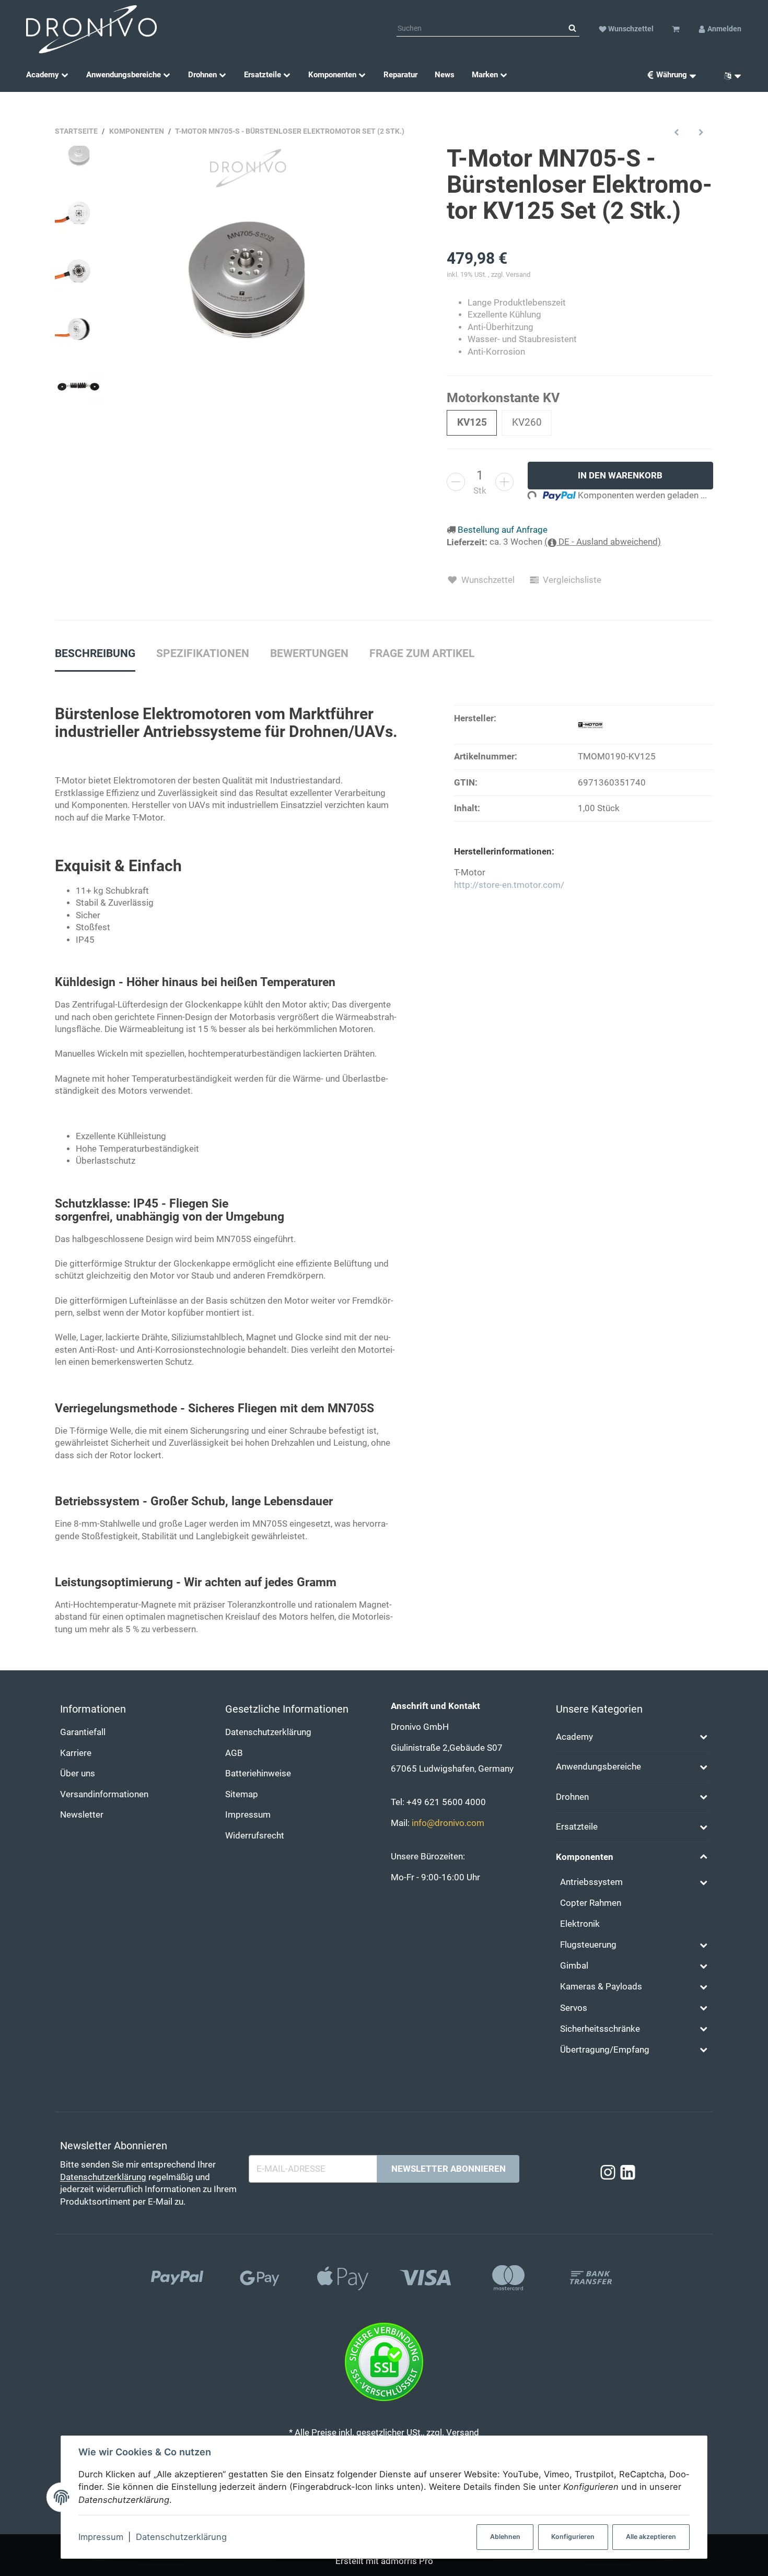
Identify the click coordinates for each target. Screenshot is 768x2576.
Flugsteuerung (588, 1945)
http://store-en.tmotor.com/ (509, 885)
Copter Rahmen (591, 1903)
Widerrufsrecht (255, 1836)
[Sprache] (729, 75)
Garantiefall (83, 1732)
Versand (518, 274)
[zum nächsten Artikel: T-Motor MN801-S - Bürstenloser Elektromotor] (701, 132)
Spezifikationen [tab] (203, 653)
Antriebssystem (591, 1882)
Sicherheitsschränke (600, 2029)
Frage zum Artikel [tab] (422, 653)
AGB (234, 1753)
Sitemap (242, 1794)
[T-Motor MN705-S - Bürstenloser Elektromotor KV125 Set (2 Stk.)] (245, 278)
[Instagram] (608, 2173)
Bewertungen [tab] (309, 653)
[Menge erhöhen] (504, 482)
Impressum (101, 2537)
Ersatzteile (577, 1827)
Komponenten (585, 1857)
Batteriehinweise (258, 1773)
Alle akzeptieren (651, 2537)
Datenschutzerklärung (181, 2537)
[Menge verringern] (456, 482)
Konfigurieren (573, 2537)
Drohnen (572, 1797)
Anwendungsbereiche (598, 1767)
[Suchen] (572, 29)
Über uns (78, 1773)
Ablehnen (505, 2537)
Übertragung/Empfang (605, 2050)
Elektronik (580, 1924)
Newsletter (82, 1815)
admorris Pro (407, 2561)
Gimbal (574, 1966)
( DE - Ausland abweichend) (603, 542)
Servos (574, 2008)
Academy (574, 1737)
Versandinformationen (104, 1794)
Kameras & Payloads (601, 1987)
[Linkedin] (628, 2173)
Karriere (76, 1753)
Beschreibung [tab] (95, 653)
